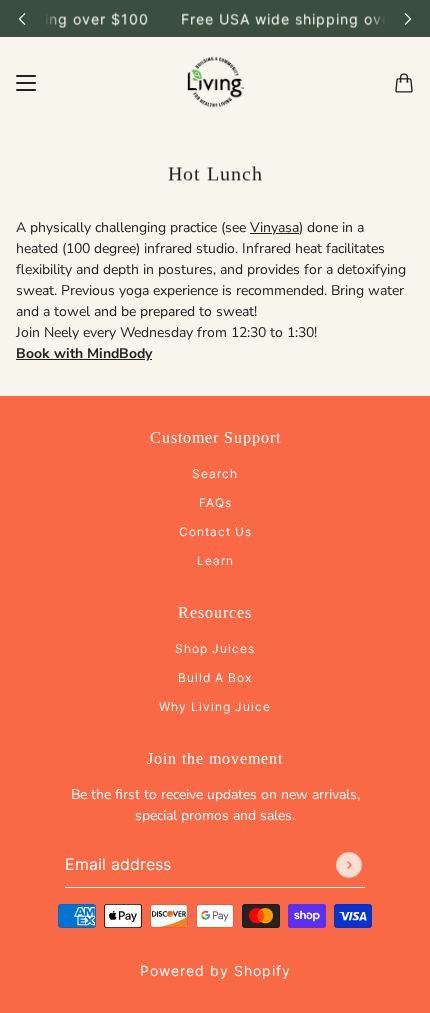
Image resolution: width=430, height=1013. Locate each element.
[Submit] (349, 865)
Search (215, 473)
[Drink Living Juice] (215, 83)
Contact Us (215, 531)
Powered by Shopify (215, 970)
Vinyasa (274, 227)
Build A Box (215, 677)
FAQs (215, 502)
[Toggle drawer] (26, 83)
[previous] (22, 18)
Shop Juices (215, 648)
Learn (215, 560)
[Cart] (404, 83)
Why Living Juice (215, 706)
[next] (408, 18)
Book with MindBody (84, 353)
